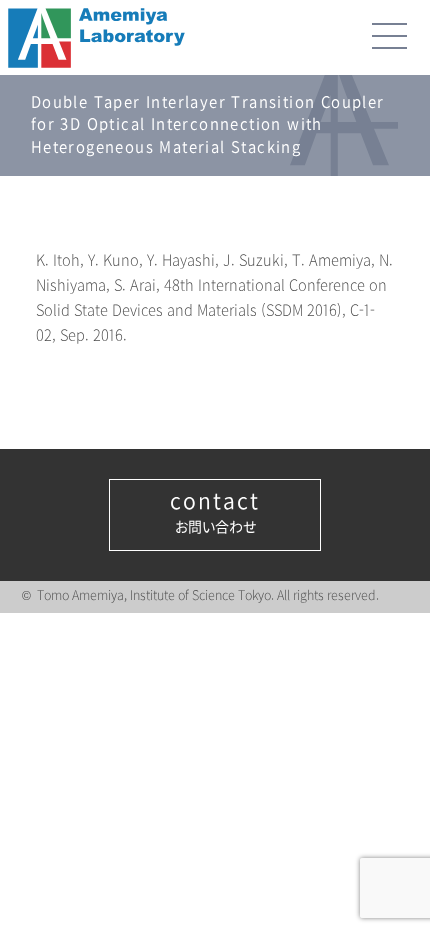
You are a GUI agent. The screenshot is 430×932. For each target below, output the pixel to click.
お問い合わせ (215, 513)
